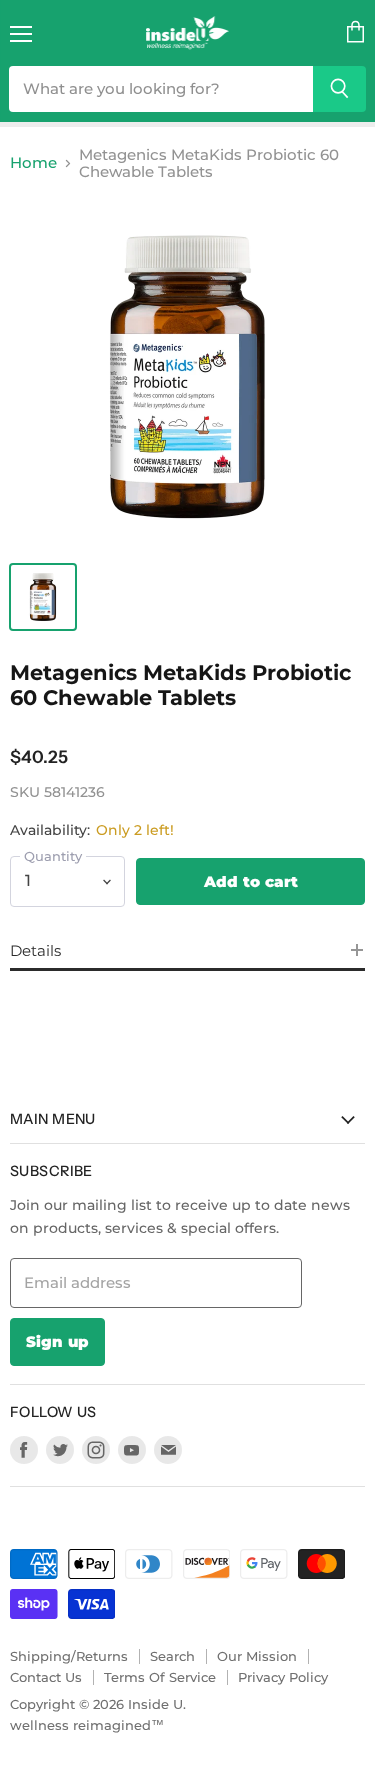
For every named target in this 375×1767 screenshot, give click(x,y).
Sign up (57, 1341)
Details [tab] (35, 950)
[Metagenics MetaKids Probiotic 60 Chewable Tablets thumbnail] (43, 597)
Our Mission (257, 1656)
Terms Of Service (160, 1677)
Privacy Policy (283, 1677)
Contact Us (46, 1677)
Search (172, 1656)
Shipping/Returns (69, 1656)
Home (33, 162)
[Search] (339, 89)
